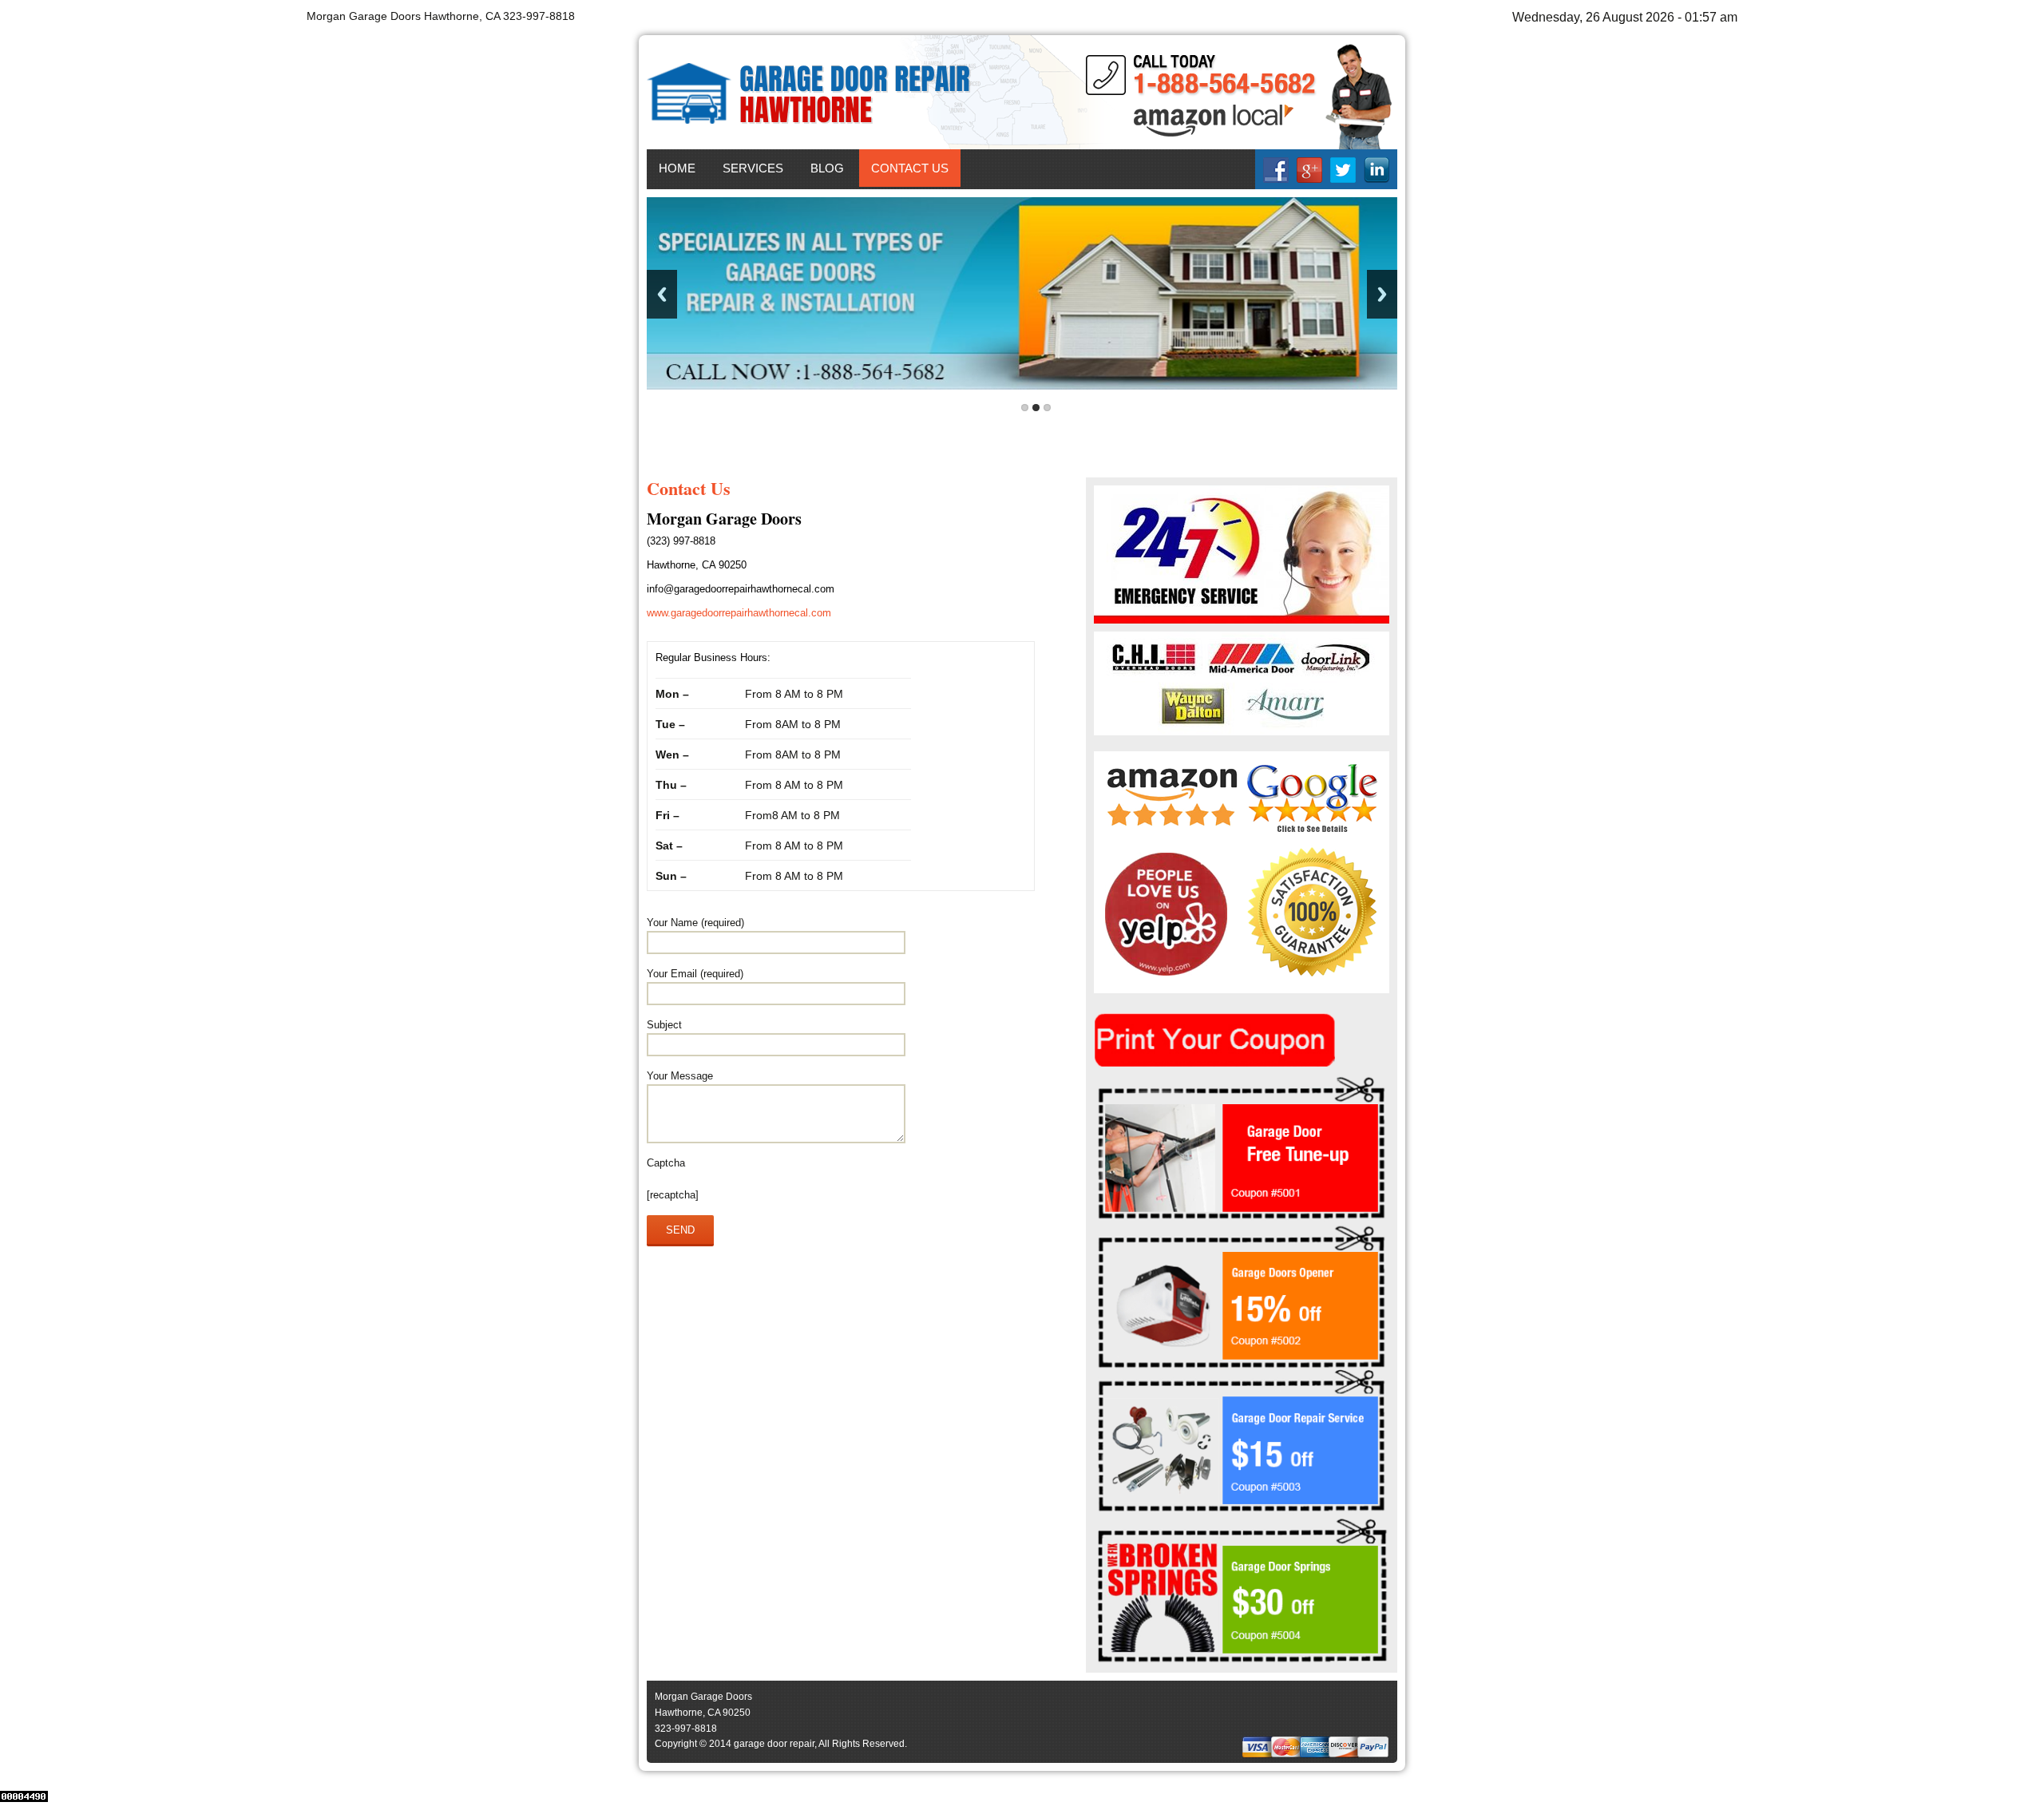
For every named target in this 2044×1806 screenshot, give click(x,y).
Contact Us (910, 168)
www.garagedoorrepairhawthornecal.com (739, 613)
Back (662, 294)
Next (1382, 294)
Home (677, 168)
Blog (827, 168)
